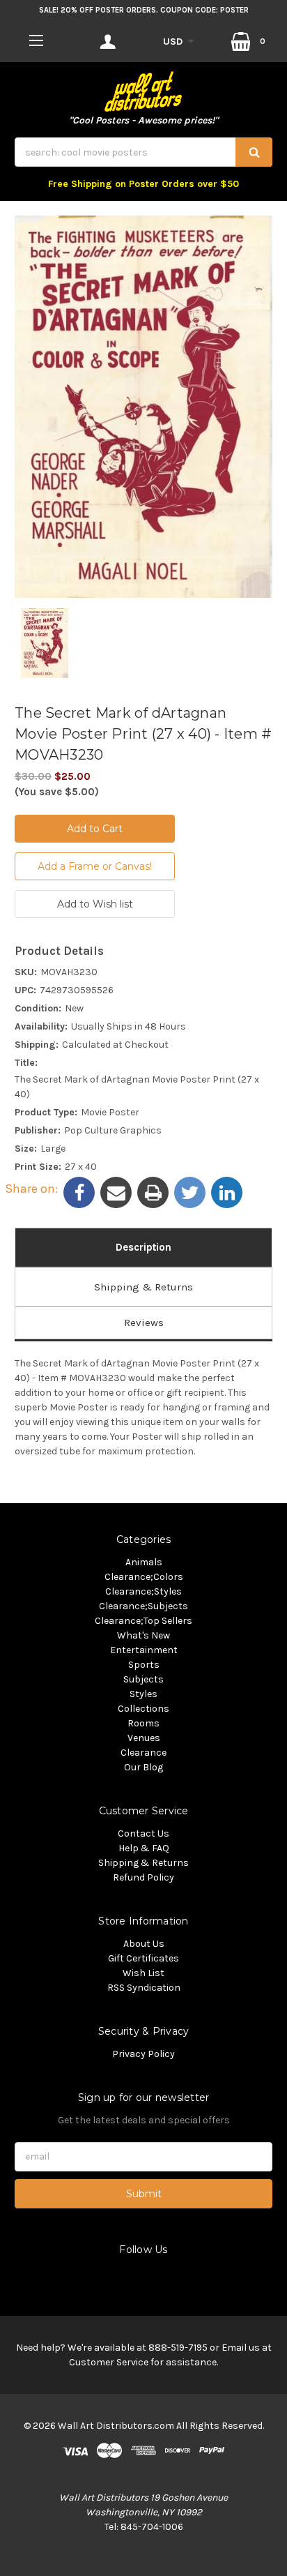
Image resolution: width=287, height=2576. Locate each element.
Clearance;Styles (143, 1591)
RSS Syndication (144, 1988)
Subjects (143, 1679)
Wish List (143, 1973)
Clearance (143, 1753)
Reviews (144, 1323)
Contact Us (143, 1833)
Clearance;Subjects (143, 1606)
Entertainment (144, 1650)
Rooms (143, 1723)
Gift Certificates (143, 1958)
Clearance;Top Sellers (143, 1621)
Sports (144, 1665)
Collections (143, 1709)
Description (143, 1247)
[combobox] (143, 152)
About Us (144, 1944)
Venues (144, 1738)
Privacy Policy (143, 2054)
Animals (144, 1562)
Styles (143, 1694)
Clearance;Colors (144, 1577)
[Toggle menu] (36, 40)
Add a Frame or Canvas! (95, 866)
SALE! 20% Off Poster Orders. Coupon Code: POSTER (144, 10)
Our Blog (143, 1767)
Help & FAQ (144, 1848)
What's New (143, 1635)
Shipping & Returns (143, 1287)
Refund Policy (143, 1877)
